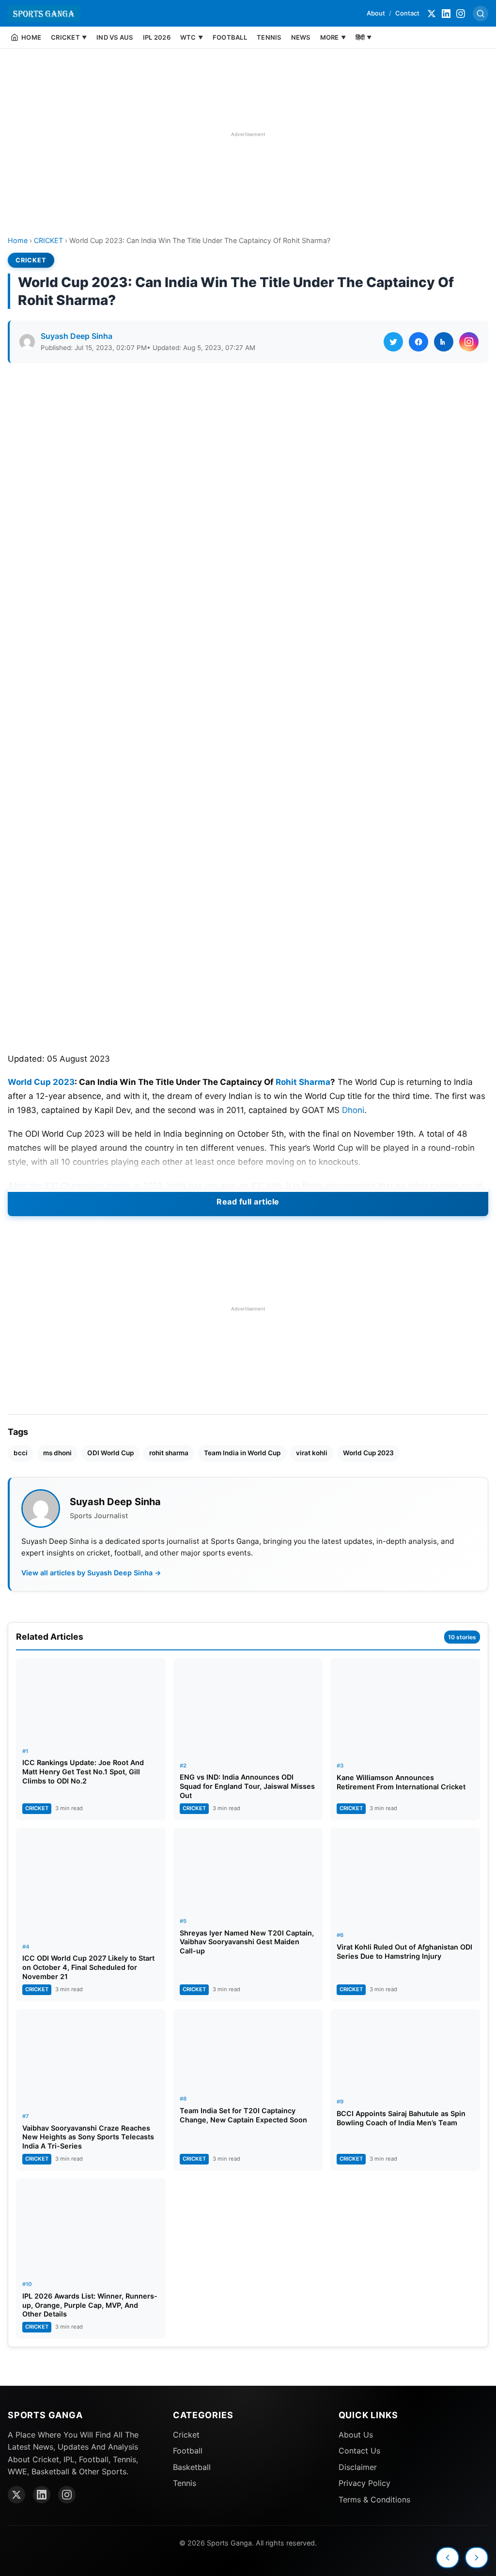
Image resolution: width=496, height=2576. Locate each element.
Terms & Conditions (374, 2500)
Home (18, 240)
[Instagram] (461, 14)
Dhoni (353, 1110)
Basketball (192, 2467)
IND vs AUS (115, 37)
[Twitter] (432, 14)
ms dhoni (57, 1453)
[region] (248, 134)
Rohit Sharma (303, 1082)
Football (188, 2451)
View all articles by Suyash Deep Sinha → (91, 1573)
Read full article (248, 1202)
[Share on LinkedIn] (444, 342)
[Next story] (477, 2558)
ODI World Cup (110, 1453)
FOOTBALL (230, 37)
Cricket (186, 2435)
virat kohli (312, 1453)
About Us (356, 2435)
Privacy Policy (364, 2483)
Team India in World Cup (242, 1453)
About (376, 13)
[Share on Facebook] (418, 342)
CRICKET (48, 240)
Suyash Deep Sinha (77, 336)
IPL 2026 (157, 37)
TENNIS (269, 37)
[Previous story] (448, 2558)
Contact (407, 13)
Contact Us (359, 2451)
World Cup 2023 (41, 1082)
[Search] (480, 14)
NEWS (301, 37)
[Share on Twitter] (393, 342)
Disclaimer (358, 2467)
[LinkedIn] (446, 14)
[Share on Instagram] (469, 342)
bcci (21, 1453)
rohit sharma (169, 1453)
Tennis (185, 2483)
